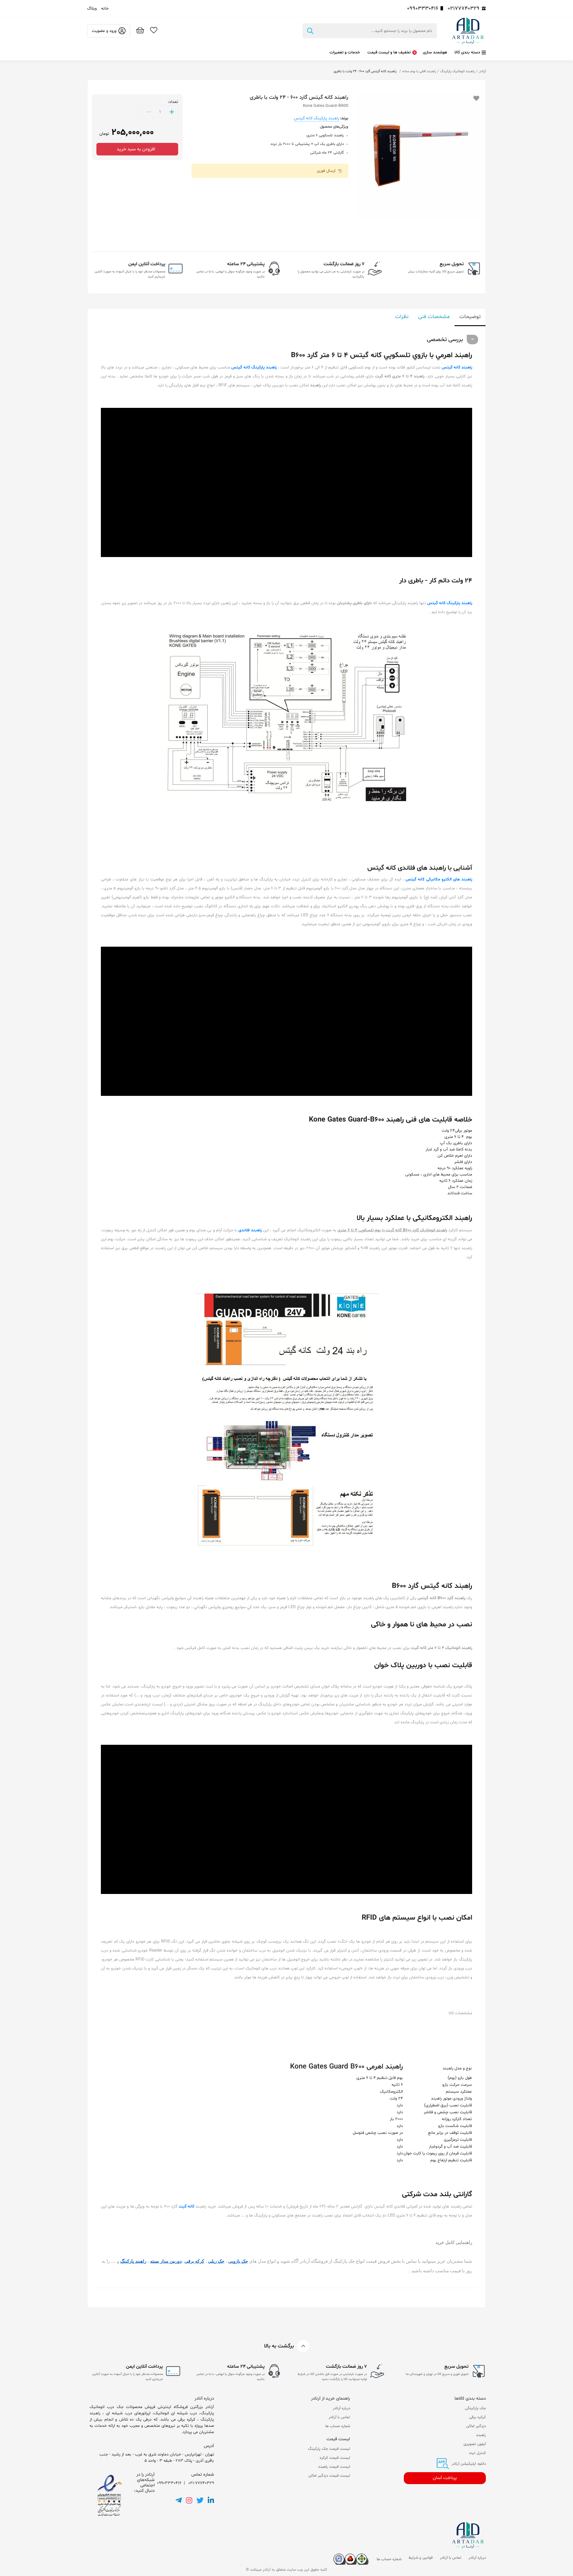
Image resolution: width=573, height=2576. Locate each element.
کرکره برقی (478, 2417)
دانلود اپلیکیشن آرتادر (468, 2464)
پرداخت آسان (445, 2478)
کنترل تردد (477, 2453)
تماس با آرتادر (339, 2417)
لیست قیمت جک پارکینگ (329, 2449)
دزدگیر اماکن (476, 2426)
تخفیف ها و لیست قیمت (389, 52)
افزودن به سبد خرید (137, 149)
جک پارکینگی (475, 2408)
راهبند (481, 2435)
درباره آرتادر (341, 2408)
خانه (105, 9)
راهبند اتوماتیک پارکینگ (458, 71)
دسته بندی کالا (467, 52)
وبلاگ (92, 9)
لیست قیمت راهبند (334, 2467)
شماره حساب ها (338, 2426)
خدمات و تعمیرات (345, 52)
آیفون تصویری (475, 2444)
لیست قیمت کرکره (335, 2458)
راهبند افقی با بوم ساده (419, 71)
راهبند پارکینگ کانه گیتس (316, 118)
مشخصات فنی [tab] (434, 317)
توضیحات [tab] (470, 317)
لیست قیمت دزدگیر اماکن (329, 2476)
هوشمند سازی (435, 52)
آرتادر (482, 71)
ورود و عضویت (104, 31)
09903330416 (423, 9)
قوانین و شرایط (421, 2558)
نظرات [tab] (402, 317)
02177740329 (464, 9)
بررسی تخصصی (445, 340)
